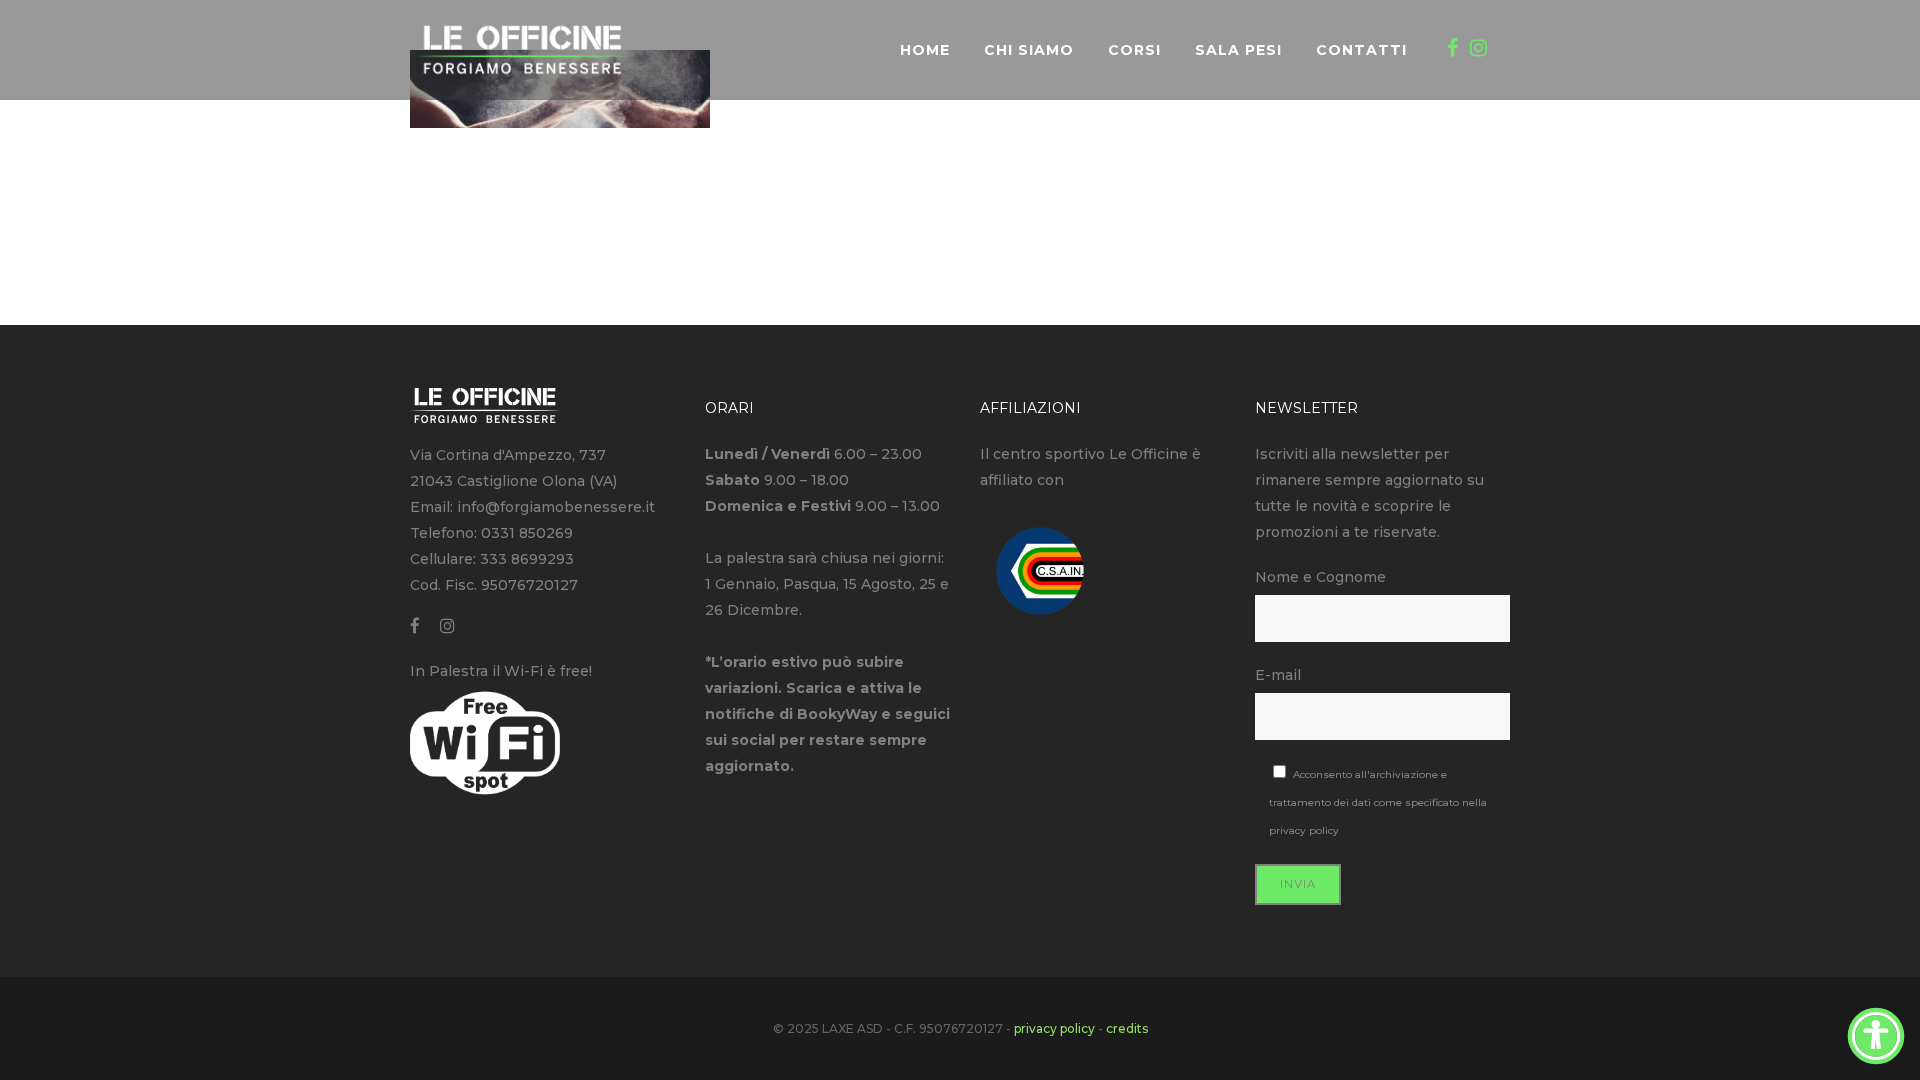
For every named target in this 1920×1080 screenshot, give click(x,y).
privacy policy (1304, 830)
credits (1127, 1028)
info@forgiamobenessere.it (556, 507)
